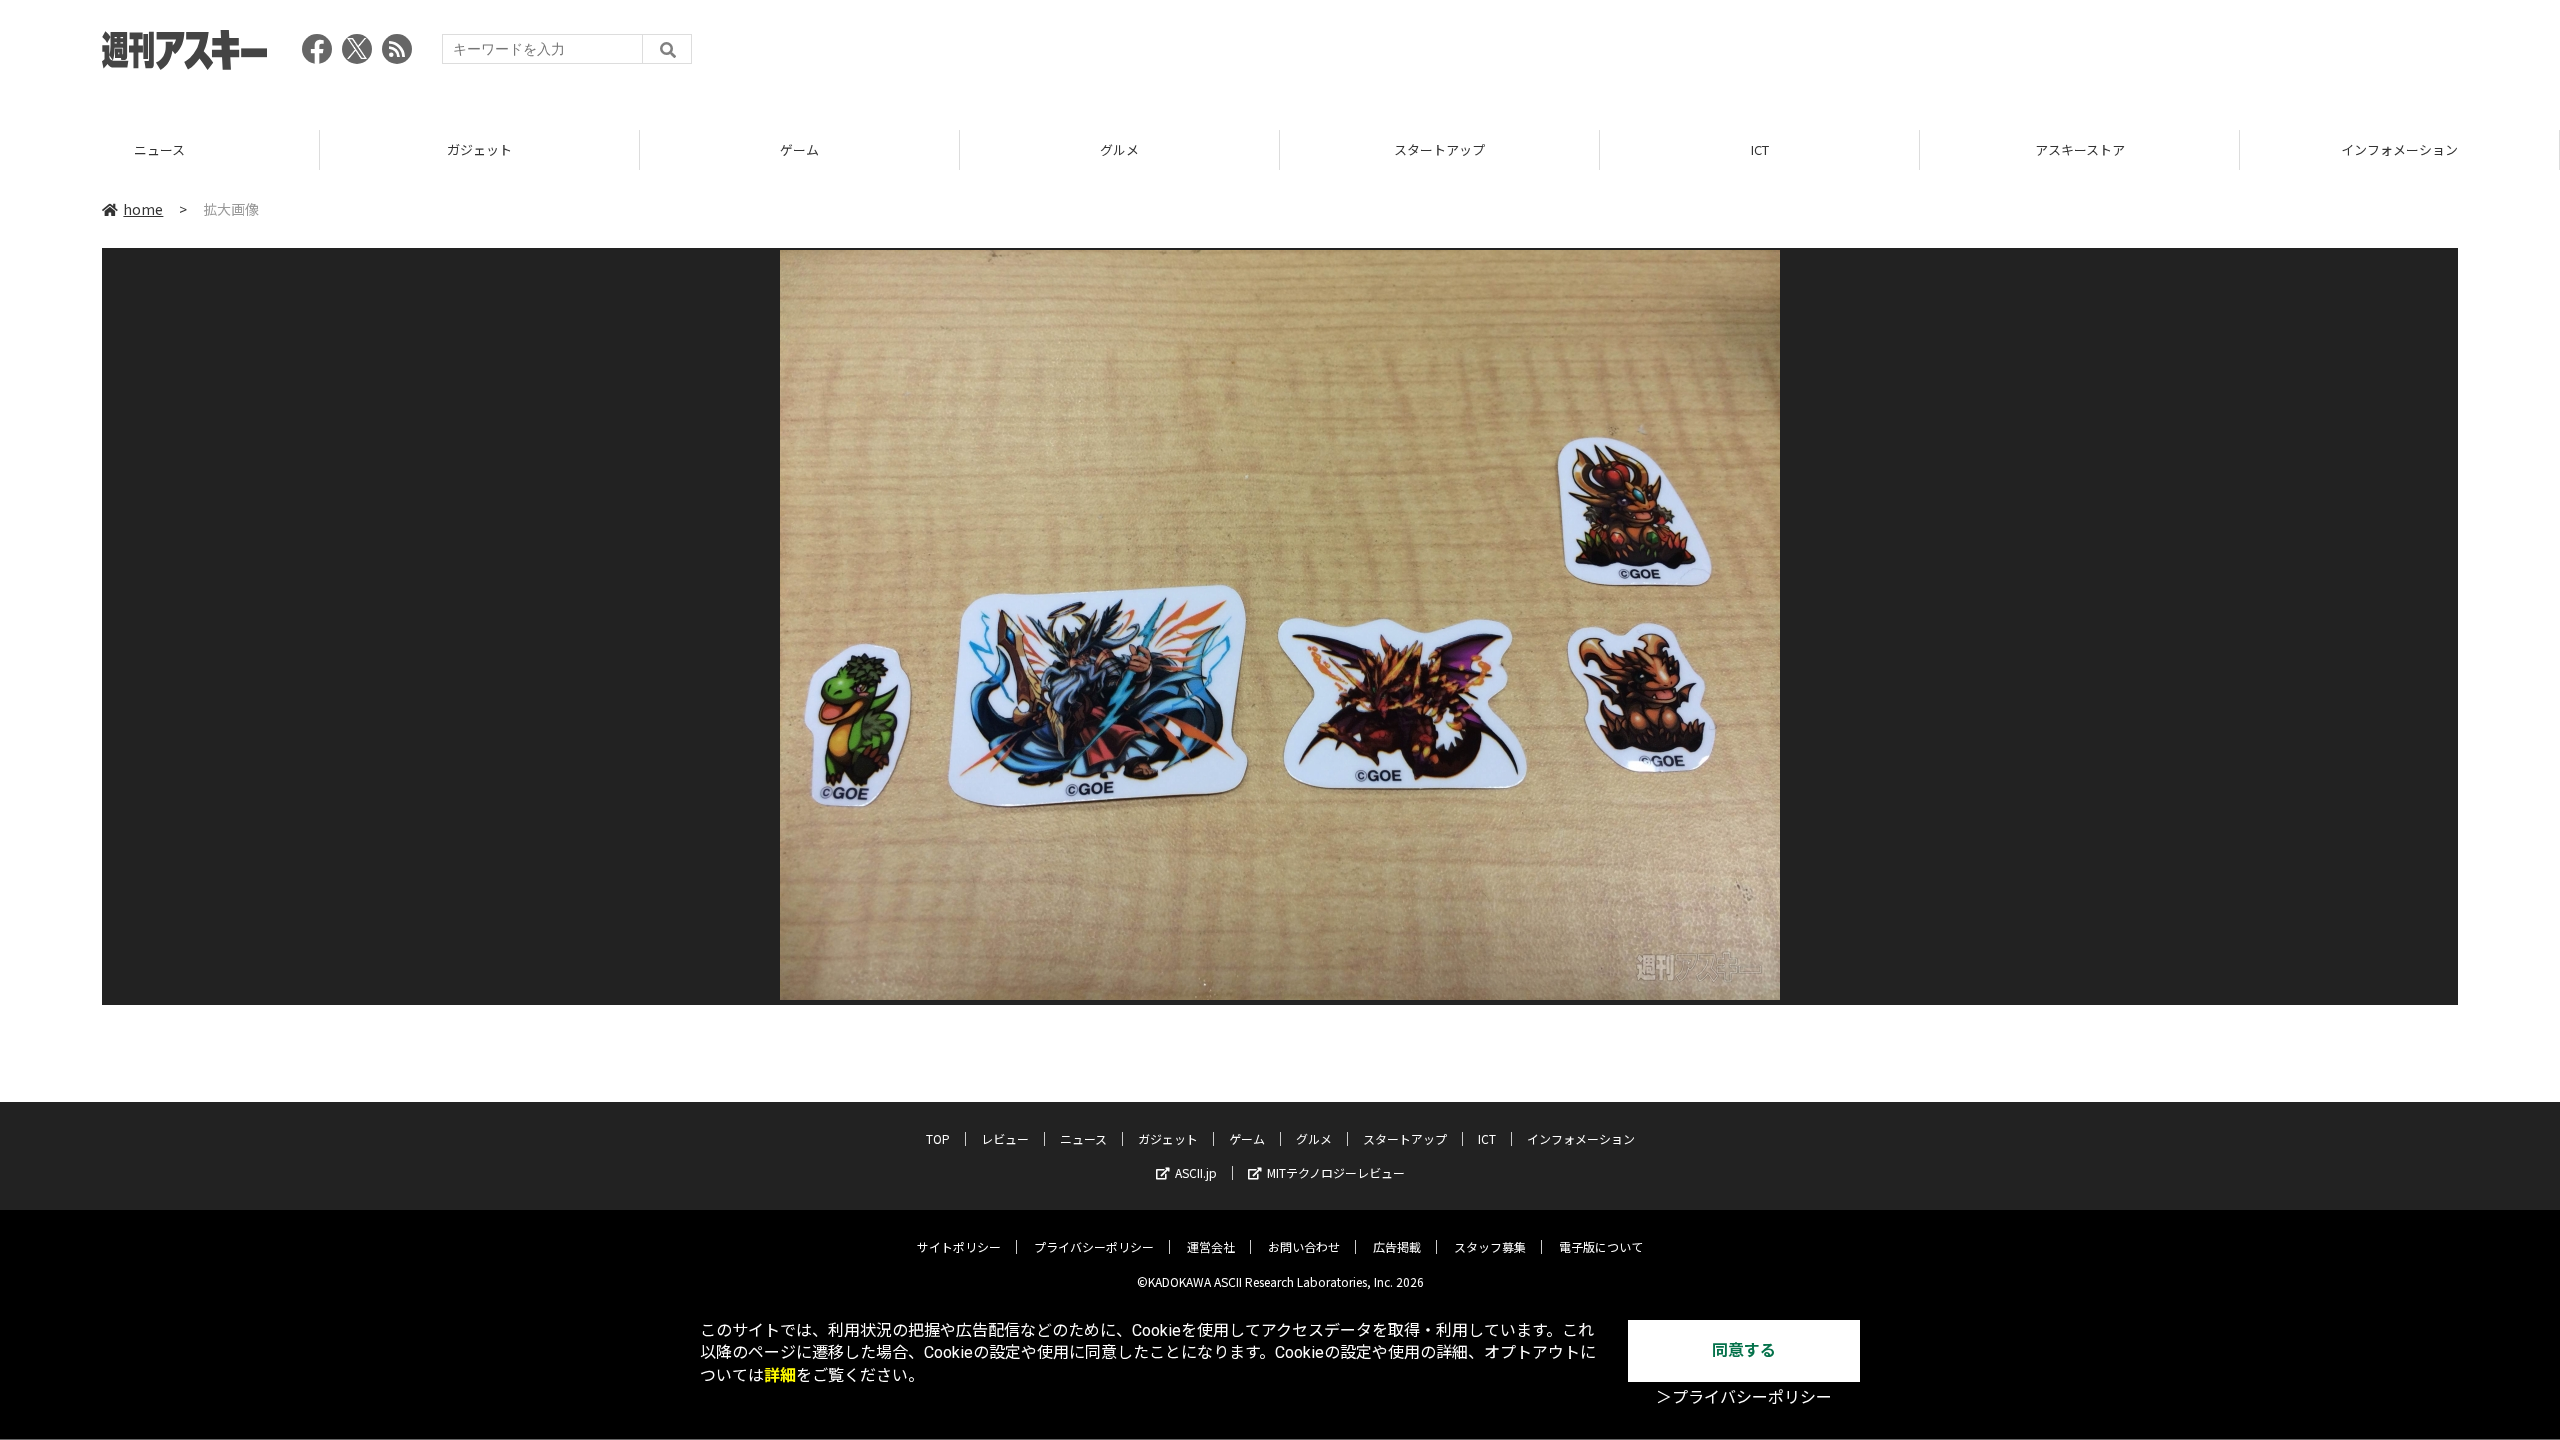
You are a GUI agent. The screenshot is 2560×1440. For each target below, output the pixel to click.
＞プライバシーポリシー (1744, 1397)
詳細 (780, 1375)
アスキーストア (1760, 149)
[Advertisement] (2094, 55)
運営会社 (1211, 1246)
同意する (1744, 1350)
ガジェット (159, 149)
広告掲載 (1397, 1246)
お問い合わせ (1304, 1246)
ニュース (1083, 1138)
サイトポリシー (959, 1246)
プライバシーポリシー (1094, 1246)
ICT (1440, 149)
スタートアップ (1119, 149)
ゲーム (479, 149)
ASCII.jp (1196, 1172)
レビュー (1005, 1138)
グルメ (799, 149)
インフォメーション (2079, 149)
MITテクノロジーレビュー (1336, 1172)
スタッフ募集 (1490, 1246)
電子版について (1601, 1246)
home (143, 209)
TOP (2399, 149)
